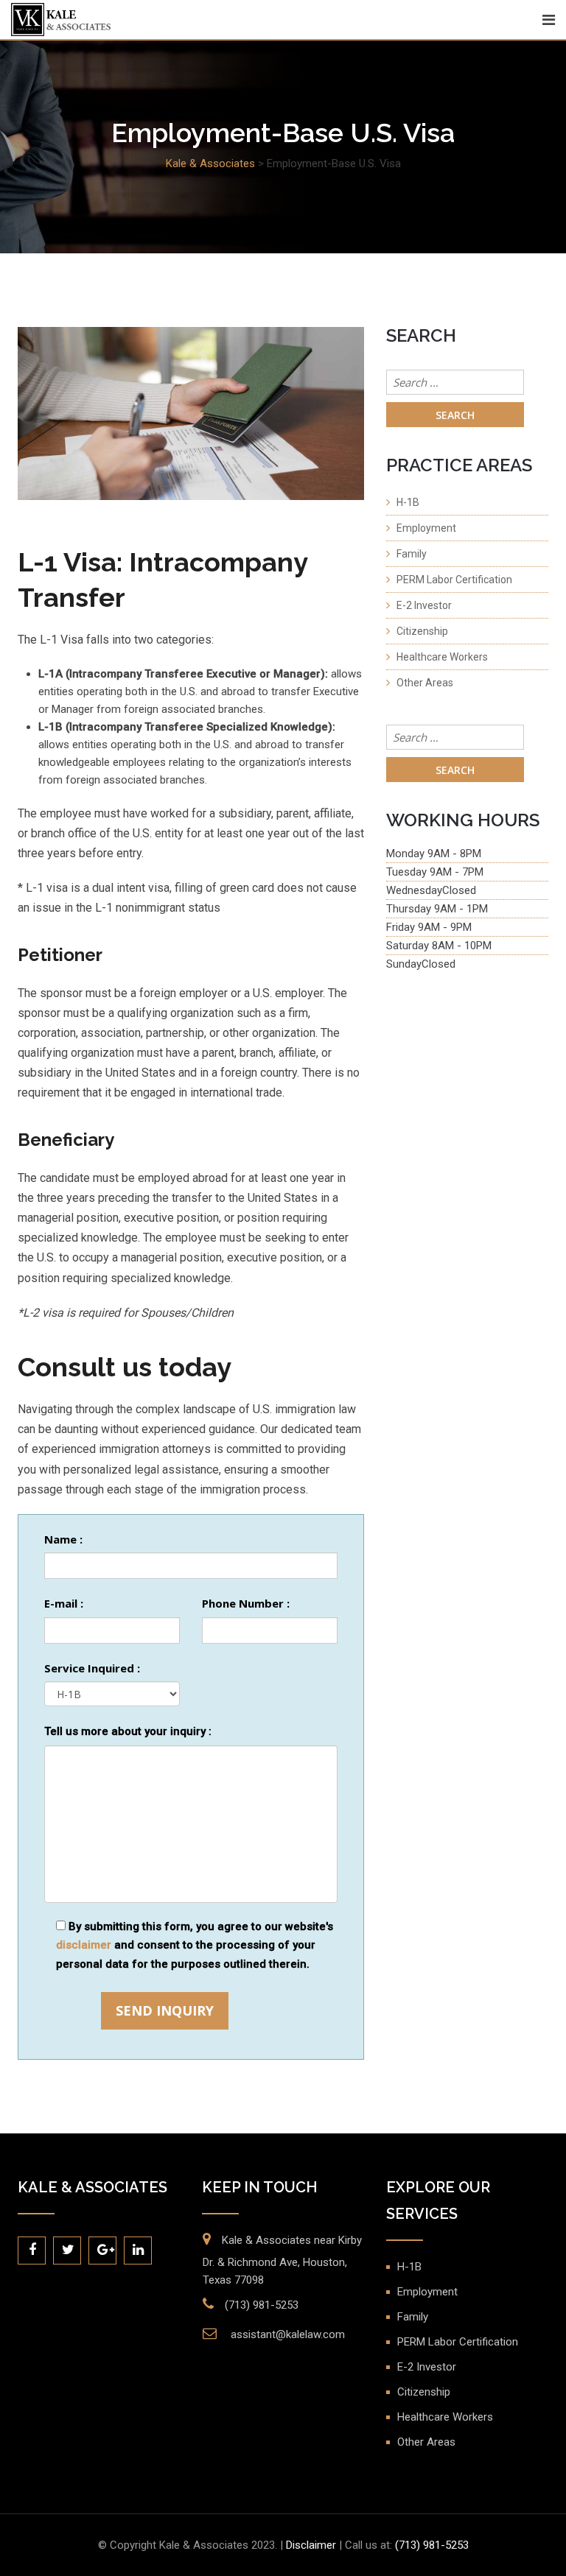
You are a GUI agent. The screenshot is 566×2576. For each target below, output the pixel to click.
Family (412, 554)
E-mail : (64, 1603)
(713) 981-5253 (262, 2305)
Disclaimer (311, 2545)
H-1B (408, 502)
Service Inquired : (92, 1668)
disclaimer (84, 1945)
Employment (426, 528)
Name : (63, 1539)
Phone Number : (246, 1603)
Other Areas (425, 683)
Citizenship (422, 631)
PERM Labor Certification (454, 580)
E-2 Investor (424, 605)
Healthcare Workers (442, 657)
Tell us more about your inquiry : (128, 1731)
